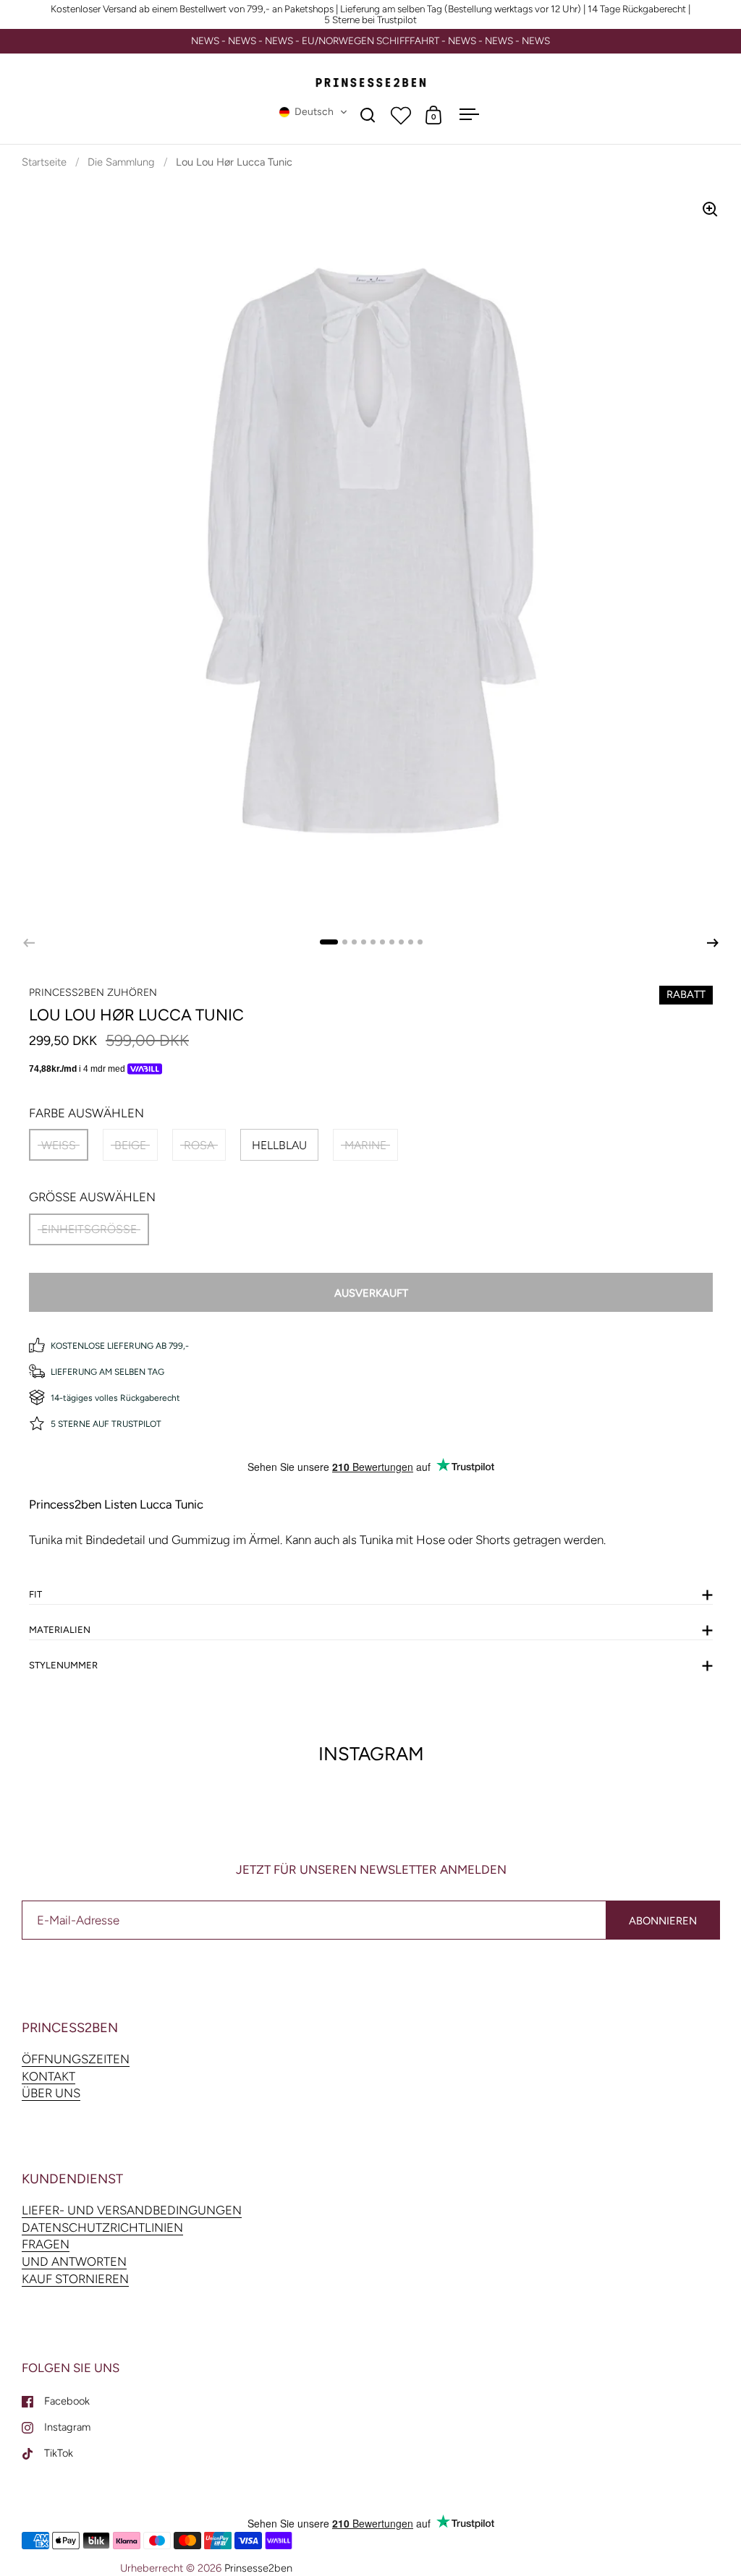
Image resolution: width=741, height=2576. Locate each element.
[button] (313, 112)
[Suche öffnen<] (368, 115)
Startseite (44, 162)
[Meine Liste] (401, 115)
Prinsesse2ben (258, 2568)
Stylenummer (63, 1665)
